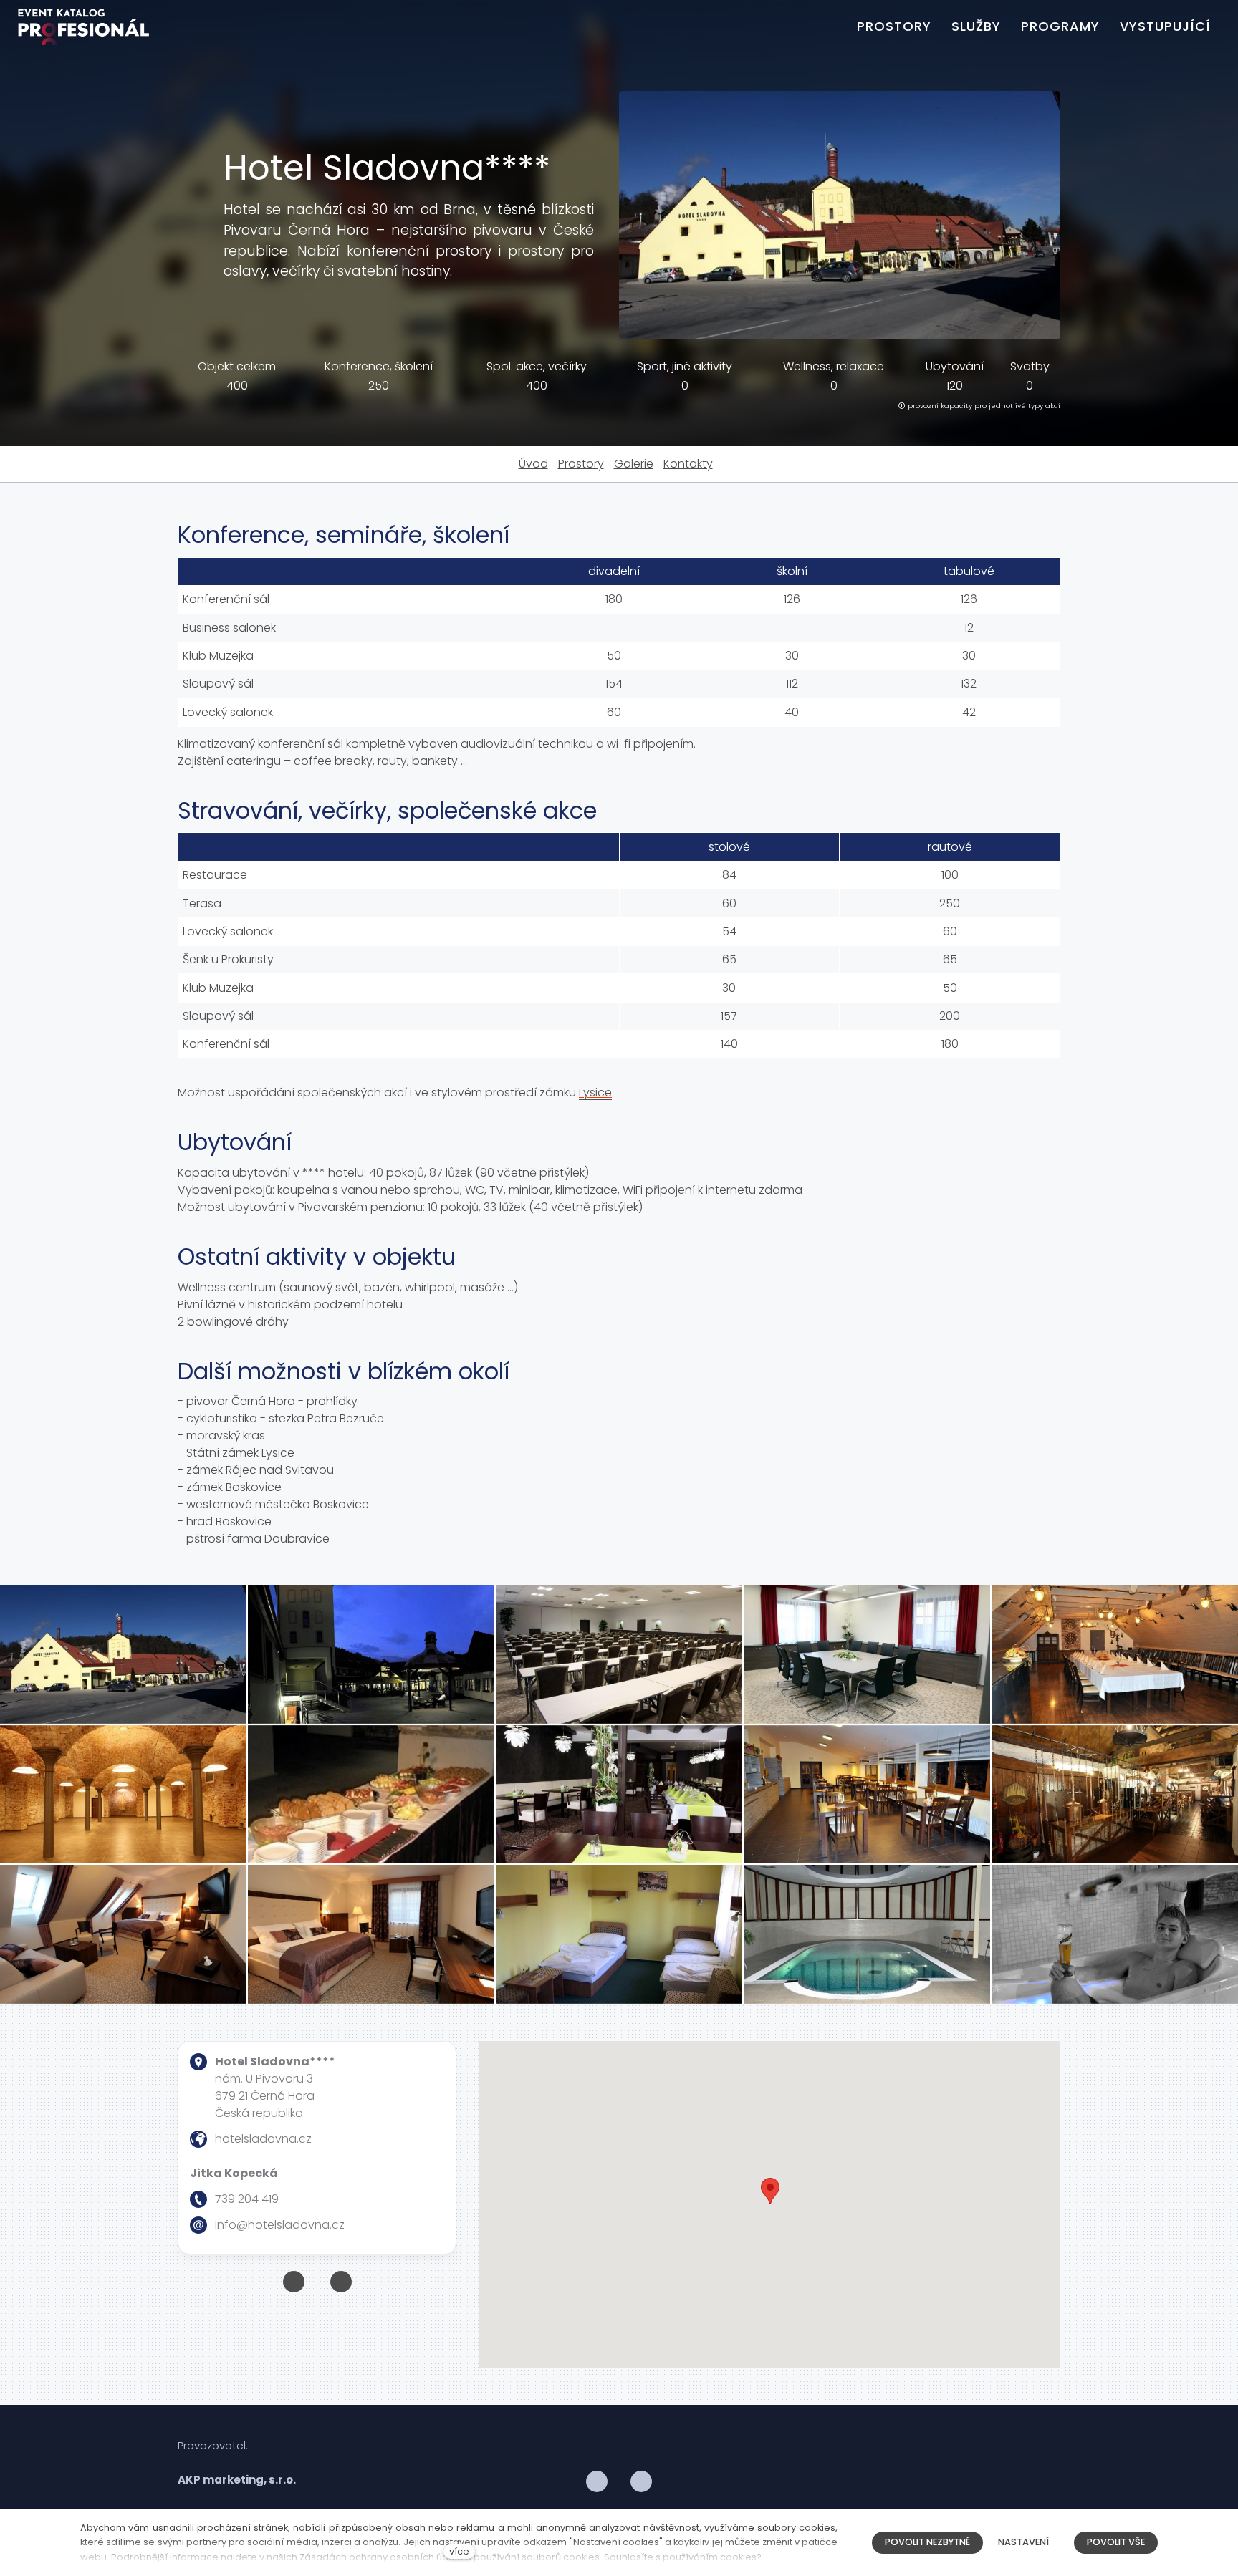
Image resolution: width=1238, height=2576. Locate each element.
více (459, 2551)
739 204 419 (247, 2199)
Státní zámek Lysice (240, 1453)
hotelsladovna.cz (263, 2139)
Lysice (595, 1092)
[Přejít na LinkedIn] (641, 2482)
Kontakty (688, 464)
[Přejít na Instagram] (341, 2282)
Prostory (581, 464)
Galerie (634, 464)
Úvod (533, 464)
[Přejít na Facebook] (294, 2282)
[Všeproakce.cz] (83, 27)
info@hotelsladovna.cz (280, 2225)
